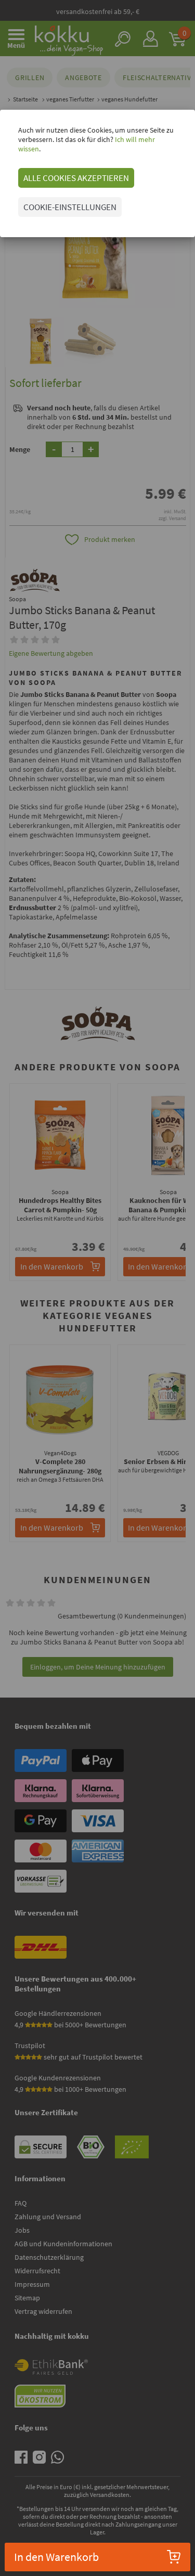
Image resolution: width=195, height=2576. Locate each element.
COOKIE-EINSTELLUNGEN (70, 207)
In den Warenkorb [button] (56, 2557)
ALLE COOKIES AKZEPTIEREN (76, 178)
